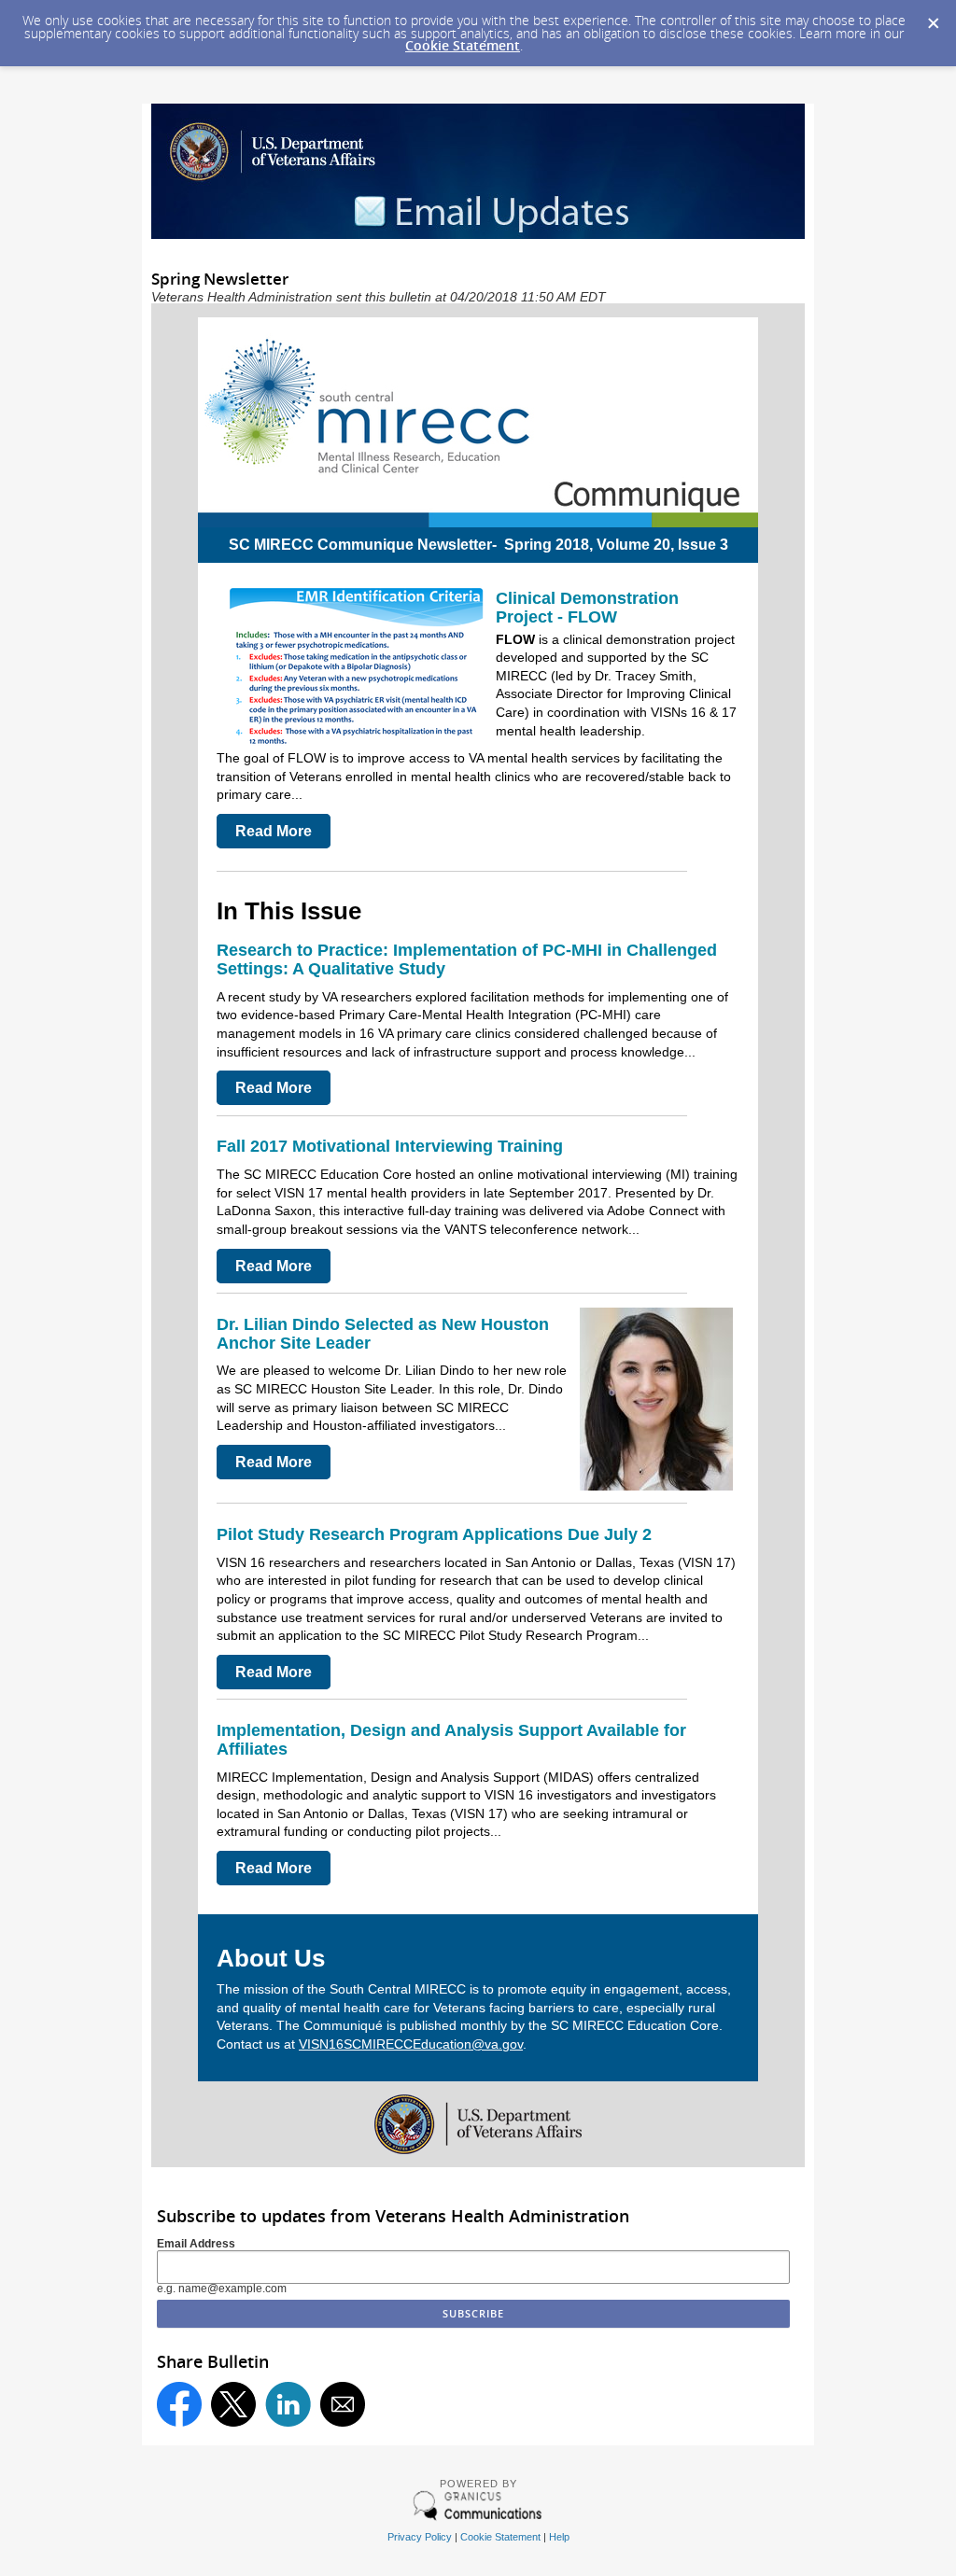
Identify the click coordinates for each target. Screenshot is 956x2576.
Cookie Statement (463, 45)
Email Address (196, 2244)
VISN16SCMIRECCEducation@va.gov (411, 2044)
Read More (274, 831)
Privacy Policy (420, 2537)
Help (559, 2537)
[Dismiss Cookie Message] (933, 18)
